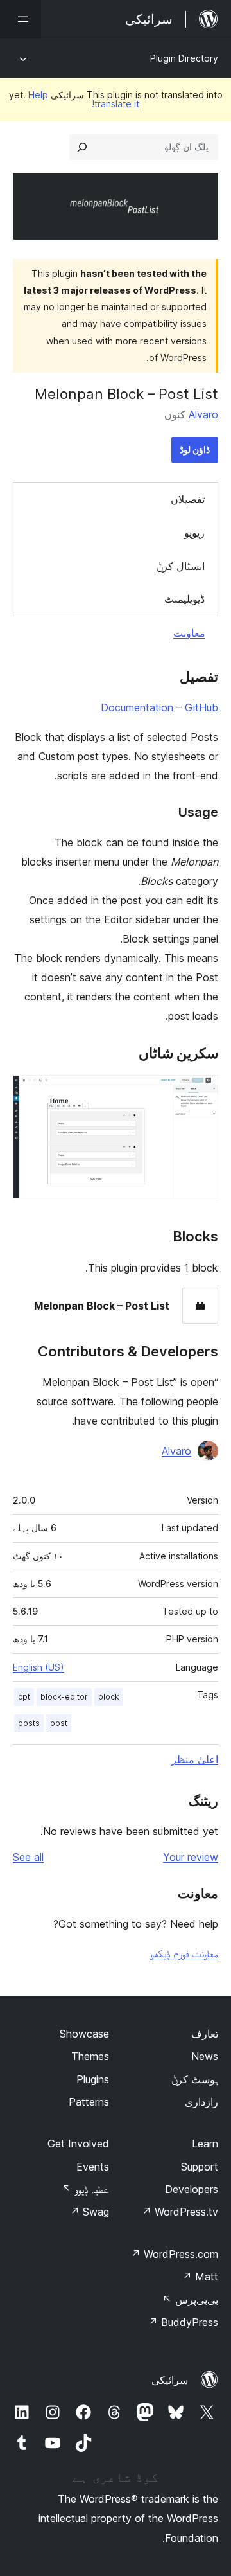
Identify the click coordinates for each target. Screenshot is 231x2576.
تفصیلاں (188, 499)
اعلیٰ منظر (195, 1759)
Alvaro (203, 414)
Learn (205, 2144)
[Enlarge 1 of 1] (201, 1092)
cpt (24, 1697)
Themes (90, 2056)
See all (28, 1857)
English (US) (38, 1667)
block (109, 1697)
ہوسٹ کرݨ (195, 2079)
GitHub (201, 707)
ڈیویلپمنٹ (184, 599)
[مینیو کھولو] (21, 19)
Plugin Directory (184, 58)
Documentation (137, 707)
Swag (90, 2212)
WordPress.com (175, 2254)
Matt (200, 2277)
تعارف (205, 2034)
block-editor (64, 1697)
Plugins (93, 2079)
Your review (191, 1857)
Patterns (89, 2102)
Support (200, 2167)
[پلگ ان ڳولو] (82, 147)
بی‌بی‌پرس (190, 2300)
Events (93, 2167)
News (205, 2056)
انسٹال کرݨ (181, 566)
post (59, 1723)
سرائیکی (170, 2380)
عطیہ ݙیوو (85, 2189)
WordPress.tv (180, 2212)
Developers (192, 2189)
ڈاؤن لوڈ (195, 449)
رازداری (201, 2102)
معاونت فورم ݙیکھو (184, 1953)
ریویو (194, 533)
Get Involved (78, 2144)
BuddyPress (183, 2322)
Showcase (84, 2034)
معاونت (189, 633)
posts (29, 1723)
